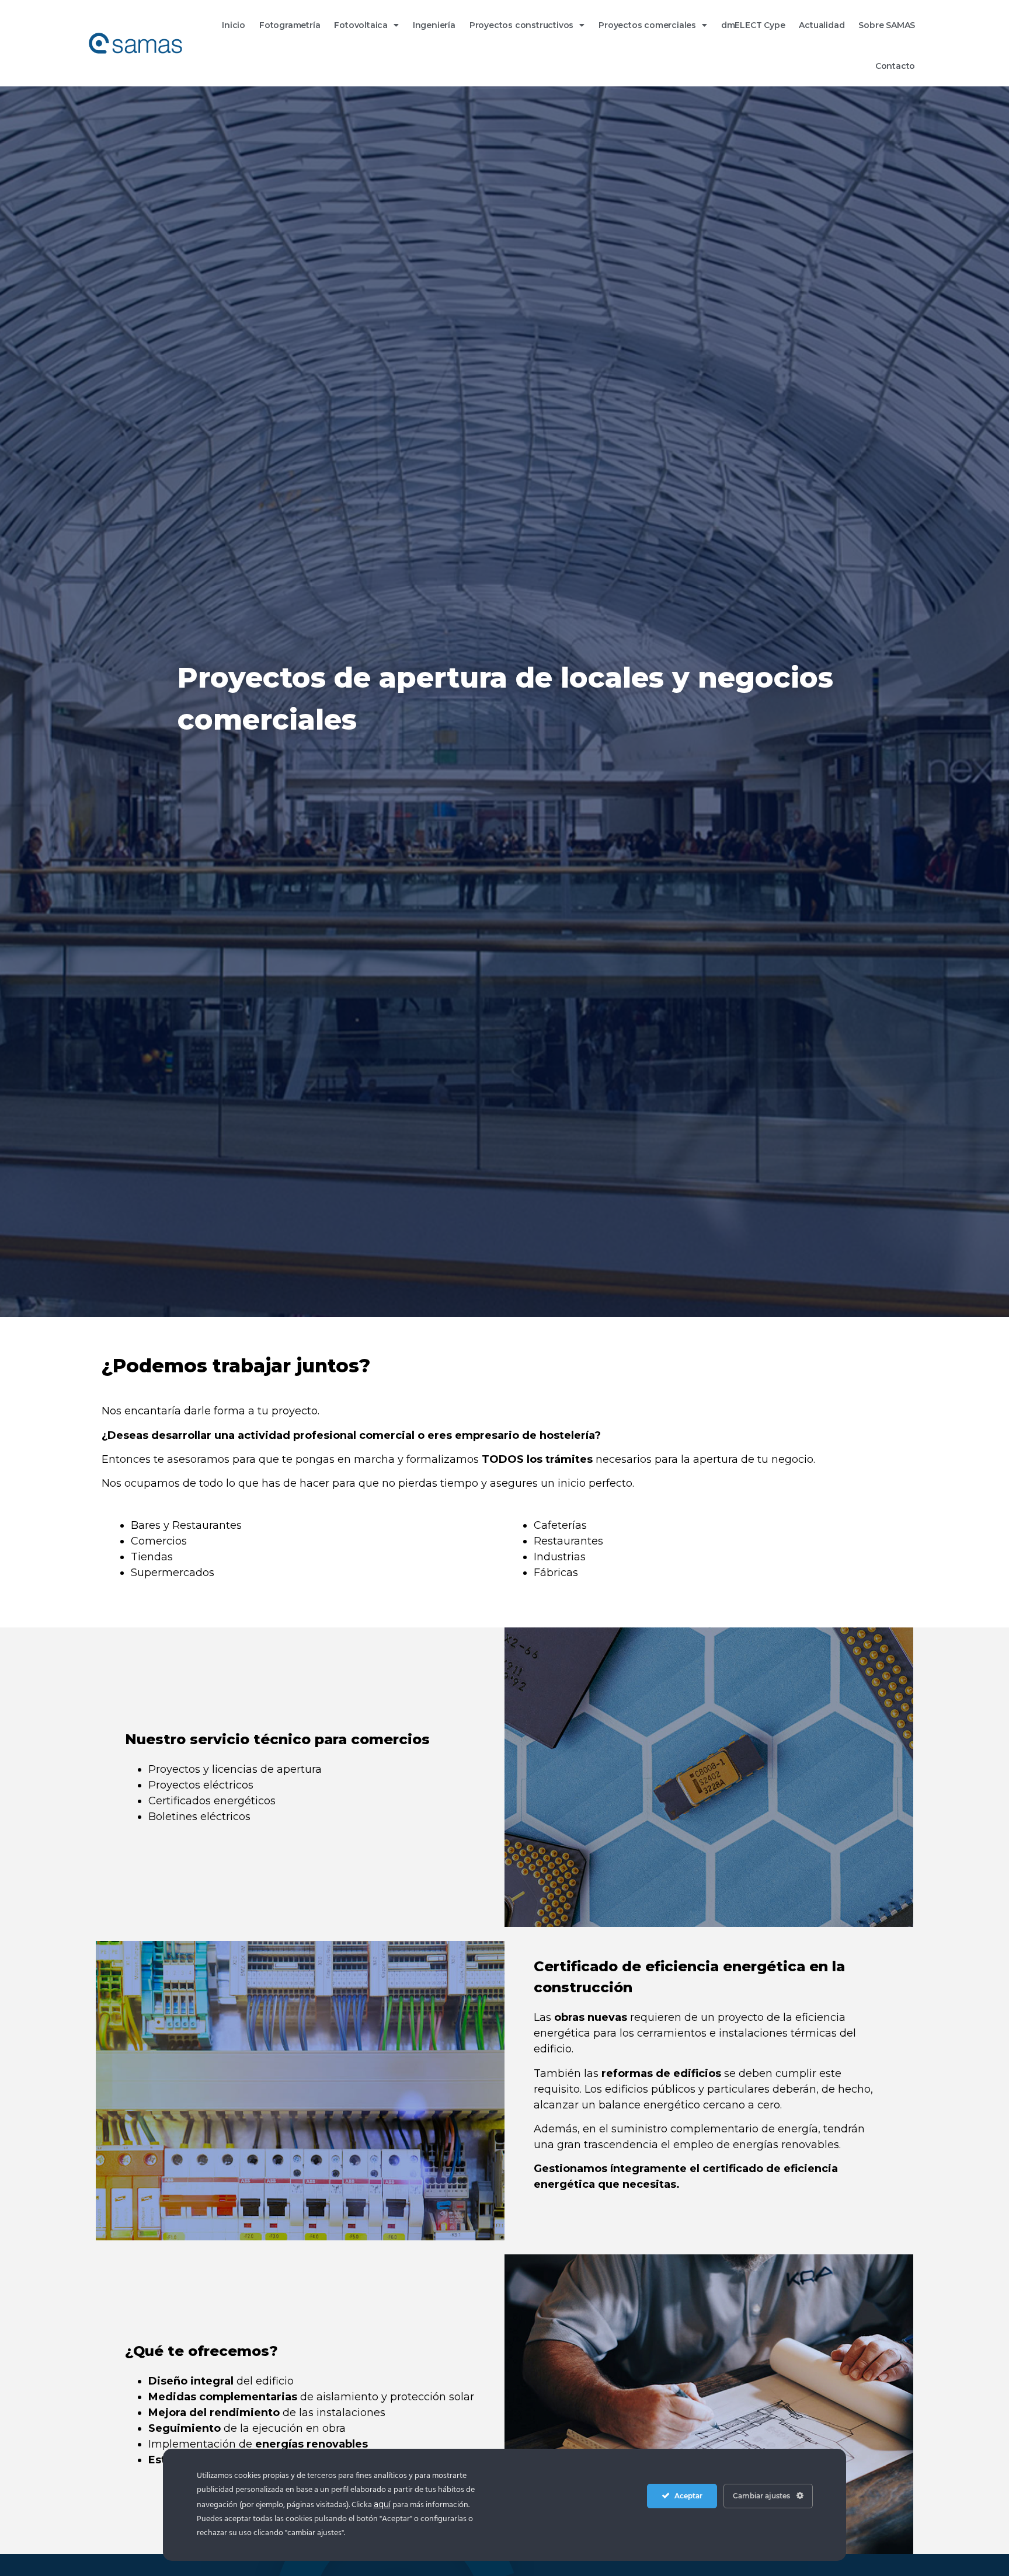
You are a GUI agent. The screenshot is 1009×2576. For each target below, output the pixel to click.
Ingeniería (434, 25)
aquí (382, 2504)
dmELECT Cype (753, 25)
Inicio (234, 25)
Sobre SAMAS (887, 25)
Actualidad (822, 25)
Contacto (895, 66)
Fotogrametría (290, 25)
